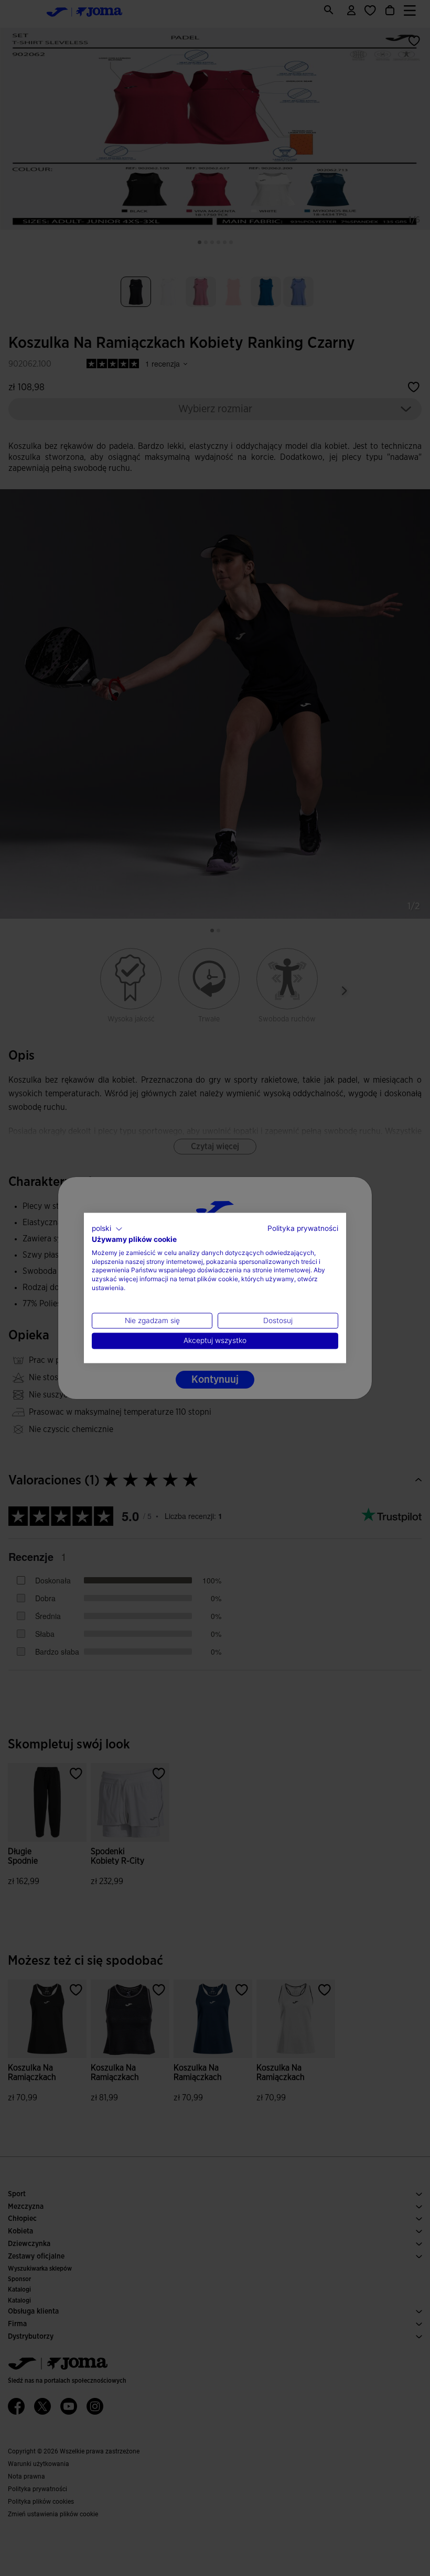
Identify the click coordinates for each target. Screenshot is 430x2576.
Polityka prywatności (303, 1228)
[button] (107, 1229)
